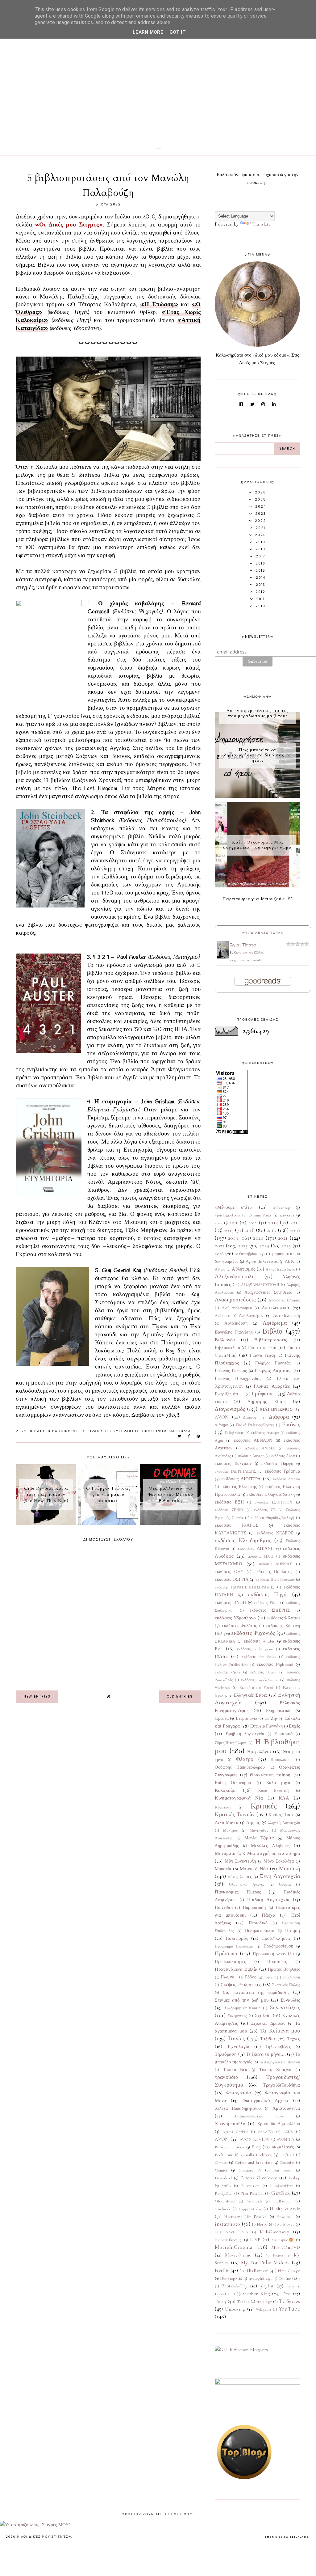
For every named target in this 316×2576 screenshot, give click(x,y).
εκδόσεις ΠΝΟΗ (230, 1603)
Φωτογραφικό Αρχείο (266, 2100)
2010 (218, 1223)
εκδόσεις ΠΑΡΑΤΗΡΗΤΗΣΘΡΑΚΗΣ (245, 1587)
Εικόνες (291, 1424)
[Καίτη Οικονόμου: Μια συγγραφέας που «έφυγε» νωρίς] (257, 886)
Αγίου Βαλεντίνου (262, 1262)
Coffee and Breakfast (254, 2163)
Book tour (224, 2155)
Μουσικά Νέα (254, 1869)
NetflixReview (254, 2270)
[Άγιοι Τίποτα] (223, 957)
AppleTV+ (266, 2132)
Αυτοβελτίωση (287, 1316)
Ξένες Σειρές (240, 1877)
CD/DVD (287, 2155)
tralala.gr (264, 2302)
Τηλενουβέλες (278, 2047)
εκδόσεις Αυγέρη (251, 1456)
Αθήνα (220, 1269)
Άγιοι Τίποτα (243, 945)
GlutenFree (225, 2201)
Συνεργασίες (237, 2016)
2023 (243, 1246)
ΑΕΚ (289, 1262)
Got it (178, 32)
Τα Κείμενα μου (280, 2031)
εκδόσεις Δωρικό (287, 1479)
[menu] (158, 147)
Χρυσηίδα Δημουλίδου (279, 2124)
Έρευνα (222, 1719)
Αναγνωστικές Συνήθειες (268, 1292)
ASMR (288, 2132)
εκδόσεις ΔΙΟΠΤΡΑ (241, 1479)
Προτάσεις (277, 1962)
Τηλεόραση (226, 2054)
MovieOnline (238, 2255)
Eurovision (250, 2186)
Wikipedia (264, 2309)
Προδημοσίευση (279, 1946)
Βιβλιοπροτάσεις (67, 1431)
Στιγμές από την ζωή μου (242, 2000)
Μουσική (290, 1868)
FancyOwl (224, 2193)
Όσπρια (285, 1884)
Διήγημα (221, 1425)
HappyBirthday (250, 2209)
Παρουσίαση (254, 1908)
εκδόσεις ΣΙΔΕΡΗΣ (269, 1610)
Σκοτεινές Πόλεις (286, 1985)
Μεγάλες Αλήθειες (270, 1846)
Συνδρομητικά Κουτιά (243, 2008)
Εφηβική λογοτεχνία (245, 1734)
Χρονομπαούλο (230, 2124)
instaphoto (227, 2224)
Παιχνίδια (224, 1908)
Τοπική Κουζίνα (275, 2070)
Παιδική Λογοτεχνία (268, 1900)
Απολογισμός (251, 1316)
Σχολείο (263, 2016)
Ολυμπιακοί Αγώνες (247, 1884)
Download (223, 2178)
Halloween (283, 2201)
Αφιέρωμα (275, 1323)
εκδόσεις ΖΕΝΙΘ (229, 1510)
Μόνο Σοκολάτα (279, 1861)
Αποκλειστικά (276, 1308)
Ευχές (295, 1726)
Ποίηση (293, 1931)
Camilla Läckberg (256, 2155)
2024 (264, 1246)
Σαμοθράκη (291, 1977)
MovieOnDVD (286, 2247)
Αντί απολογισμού (237, 1308)
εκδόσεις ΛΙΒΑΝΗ (256, 1549)
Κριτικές (264, 1806)
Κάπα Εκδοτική (274, 1791)
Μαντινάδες (259, 1830)
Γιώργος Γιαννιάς (273, 1363)
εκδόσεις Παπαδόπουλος (275, 1580)
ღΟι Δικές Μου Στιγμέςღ (46, 2537)
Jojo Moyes (285, 2224)
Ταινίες (236, 2038)
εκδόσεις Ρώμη (266, 1603)
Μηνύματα (225, 1853)
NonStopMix (231, 2278)
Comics (221, 2170)
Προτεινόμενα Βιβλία (167, 1431)
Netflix (222, 2270)
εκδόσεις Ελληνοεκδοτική (271, 1495)
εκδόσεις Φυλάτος (240, 1626)
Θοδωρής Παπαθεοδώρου (240, 1767)
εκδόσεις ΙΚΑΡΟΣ (236, 1525)
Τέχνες (294, 2039)
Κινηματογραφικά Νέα (239, 1798)
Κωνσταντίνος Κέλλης (249, 953)
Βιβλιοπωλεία (227, 1348)
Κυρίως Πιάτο (281, 1815)
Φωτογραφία (239, 2093)
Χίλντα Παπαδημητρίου (238, 2109)
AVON (222, 2139)
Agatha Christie (235, 2132)
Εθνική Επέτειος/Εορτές (255, 1425)
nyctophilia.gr (260, 2278)
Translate (262, 224)
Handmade (223, 2209)
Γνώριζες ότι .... (230, 1394)
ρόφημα (270, 1977)
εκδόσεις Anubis (259, 1641)
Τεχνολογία (238, 2046)
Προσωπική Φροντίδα (273, 1954)
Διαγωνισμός (230, 1409)
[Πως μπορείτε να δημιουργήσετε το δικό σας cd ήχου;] (257, 796)
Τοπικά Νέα (235, 2070)
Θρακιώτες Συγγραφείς (114, 1431)
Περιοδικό (258, 1923)
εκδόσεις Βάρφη (277, 1464)
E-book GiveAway (259, 2178)
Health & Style (285, 2209)
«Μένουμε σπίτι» (234, 1207)
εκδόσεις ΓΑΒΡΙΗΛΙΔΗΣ (235, 1471)
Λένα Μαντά (227, 1823)
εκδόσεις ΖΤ (265, 1510)
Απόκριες (222, 1316)
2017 (272, 1230)
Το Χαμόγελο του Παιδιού (279, 2062)
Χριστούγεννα (286, 2108)
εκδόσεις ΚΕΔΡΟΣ (275, 1533)
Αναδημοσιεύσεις (235, 1300)
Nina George (289, 2271)
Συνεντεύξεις (285, 2007)
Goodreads (255, 2201)
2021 (283, 1238)
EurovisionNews (281, 2186)
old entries (180, 1696)
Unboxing (235, 2309)
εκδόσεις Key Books (259, 1657)
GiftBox (281, 2193)
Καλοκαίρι (225, 1790)
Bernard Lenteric (230, 2147)
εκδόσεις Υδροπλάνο (235, 1618)
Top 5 (220, 2301)
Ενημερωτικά (278, 1711)
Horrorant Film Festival (246, 2217)
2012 (253, 1223)
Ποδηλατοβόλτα (260, 1931)
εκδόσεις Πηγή (267, 1594)
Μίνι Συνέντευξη (240, 1861)
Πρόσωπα (226, 1953)
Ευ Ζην (271, 1719)
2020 (258, 1238)
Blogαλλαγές (283, 2147)
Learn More (148, 32)
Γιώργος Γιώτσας (231, 1371)
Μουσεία (223, 1869)
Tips (286, 2294)
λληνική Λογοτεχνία (284, 1823)
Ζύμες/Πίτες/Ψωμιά (230, 1743)
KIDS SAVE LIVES (231, 2232)
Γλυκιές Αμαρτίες (272, 1386)
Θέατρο (245, 1759)
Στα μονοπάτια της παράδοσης (256, 1992)
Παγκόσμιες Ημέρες (238, 1892)
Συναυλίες (290, 2000)
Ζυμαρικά (283, 1734)
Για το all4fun (262, 1347)
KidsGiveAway (274, 2232)
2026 (219, 1254)
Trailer (243, 2302)
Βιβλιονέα (225, 1340)
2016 (249, 1230)
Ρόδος (251, 1977)
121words (287, 1215)
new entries (37, 1696)
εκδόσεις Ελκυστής (239, 1487)
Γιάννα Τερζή (262, 1356)
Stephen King (256, 2294)
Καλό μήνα (278, 1783)
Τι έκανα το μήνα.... (266, 2054)
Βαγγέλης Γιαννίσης (234, 1332)
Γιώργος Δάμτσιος (273, 1371)
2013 (273, 1222)
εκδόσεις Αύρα (283, 1456)
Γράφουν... (264, 1394)
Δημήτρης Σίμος (266, 1402)
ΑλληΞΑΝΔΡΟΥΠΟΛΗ (260, 1285)
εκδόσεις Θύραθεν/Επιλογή (272, 1518)
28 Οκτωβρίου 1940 (249, 1254)
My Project (275, 2255)
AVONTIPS (286, 2139)
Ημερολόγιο (259, 1752)
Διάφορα (279, 1417)
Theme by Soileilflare (287, 2537)
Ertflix (226, 2186)
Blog (256, 2147)
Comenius (287, 2163)
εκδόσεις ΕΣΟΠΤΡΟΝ (273, 1502)
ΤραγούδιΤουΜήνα (282, 2085)
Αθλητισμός (243, 1269)
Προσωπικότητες (230, 1962)
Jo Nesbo (260, 2224)
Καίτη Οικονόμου (233, 1783)
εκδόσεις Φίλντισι (283, 1618)
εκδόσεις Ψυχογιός (253, 1633)
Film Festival (252, 2193)
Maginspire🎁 (283, 2240)
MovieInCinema (234, 2247)
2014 (295, 1222)
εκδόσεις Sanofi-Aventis (260, 1680)
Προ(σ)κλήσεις (276, 1938)
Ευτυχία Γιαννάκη (267, 1726)
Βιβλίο (37, 1431)
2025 (286, 1246)
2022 (21, 1431)
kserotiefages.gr (229, 2240)
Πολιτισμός (237, 1938)
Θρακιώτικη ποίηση (270, 1775)
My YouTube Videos (265, 2262)
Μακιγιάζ (230, 1830)
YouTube (290, 2309)
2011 (233, 1223)
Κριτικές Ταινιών (235, 1814)
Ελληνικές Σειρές (251, 1695)
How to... (285, 2217)
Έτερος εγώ (246, 1719)
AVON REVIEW (255, 2139)
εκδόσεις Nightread (275, 1664)
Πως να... (229, 1977)
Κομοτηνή (223, 1807)
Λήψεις (253, 1823)
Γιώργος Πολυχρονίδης (238, 1379)
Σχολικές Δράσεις (268, 2024)
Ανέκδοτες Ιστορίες (284, 1300)
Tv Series (290, 2301)
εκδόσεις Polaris (264, 1672)
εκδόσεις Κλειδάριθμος (243, 1540)
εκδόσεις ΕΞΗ (229, 1502)
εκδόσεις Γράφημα (283, 1471)
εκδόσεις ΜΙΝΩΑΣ (275, 1564)
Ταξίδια (268, 2039)
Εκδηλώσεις (234, 1433)
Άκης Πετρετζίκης (280, 1269)
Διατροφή (251, 1417)
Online (285, 2278)
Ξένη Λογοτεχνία (280, 1876)
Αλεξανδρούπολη (235, 1276)
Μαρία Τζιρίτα (259, 1838)
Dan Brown (283, 2170)
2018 (295, 1230)
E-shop (294, 2178)
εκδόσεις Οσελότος (274, 1572)
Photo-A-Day (234, 2286)
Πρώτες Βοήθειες (284, 1969)
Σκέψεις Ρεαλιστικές (241, 1985)
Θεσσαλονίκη (281, 1760)
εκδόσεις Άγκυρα (265, 1433)
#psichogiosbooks (228, 1215)
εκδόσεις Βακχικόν (233, 1464)
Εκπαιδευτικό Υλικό (256, 1688)
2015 (229, 1230)
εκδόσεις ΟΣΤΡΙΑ (232, 1580)
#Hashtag (281, 1208)
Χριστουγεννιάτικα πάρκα (259, 2116)
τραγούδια (227, 2077)
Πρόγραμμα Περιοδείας (234, 1946)
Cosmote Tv (250, 2170)
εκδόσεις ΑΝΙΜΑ (260, 1448)
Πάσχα (268, 1915)
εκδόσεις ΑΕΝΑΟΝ (253, 1440)
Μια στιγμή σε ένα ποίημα (274, 1853)
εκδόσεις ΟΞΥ (229, 1572)
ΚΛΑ (284, 1798)
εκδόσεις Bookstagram (255, 1649)
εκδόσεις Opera (227, 1672)
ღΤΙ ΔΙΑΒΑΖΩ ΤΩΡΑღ (263, 933)
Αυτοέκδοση (236, 1323)
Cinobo (221, 2163)
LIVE (255, 2240)
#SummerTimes (260, 1215)
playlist (267, 2286)
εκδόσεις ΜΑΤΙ (260, 1556)
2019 (233, 1238)
